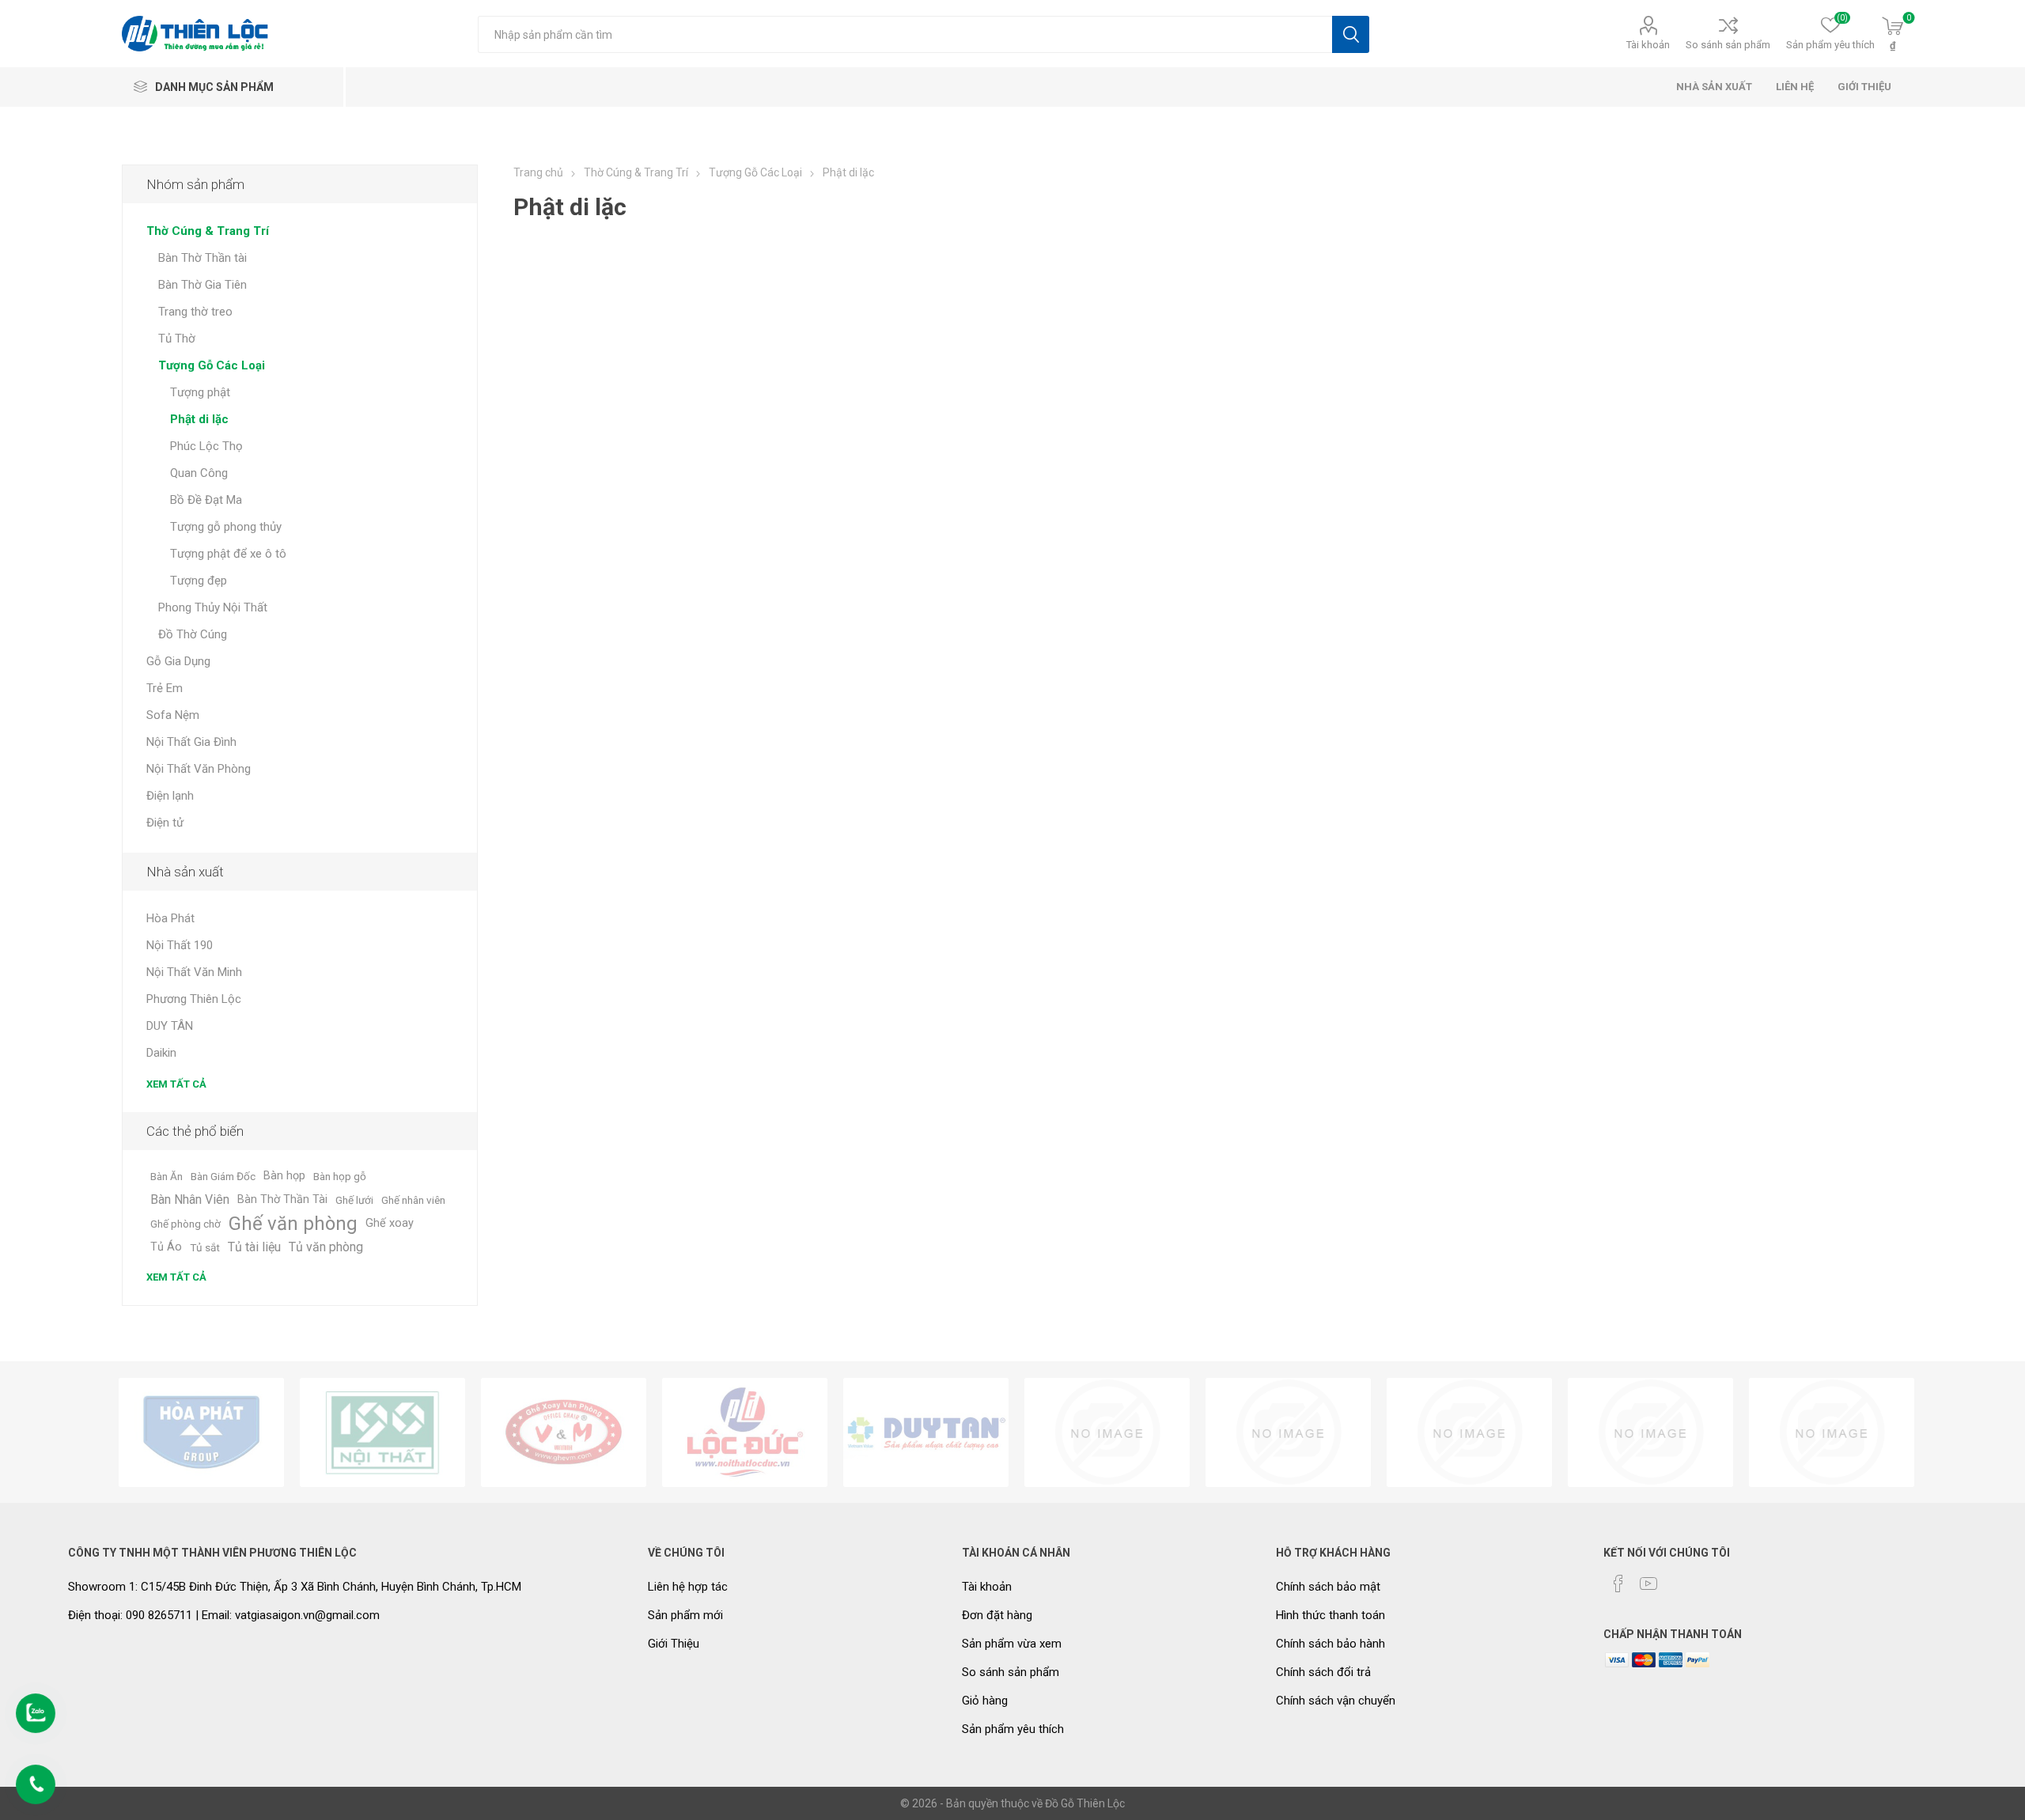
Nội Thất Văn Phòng (199, 769)
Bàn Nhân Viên (190, 1199)
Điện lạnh (170, 796)
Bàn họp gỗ (340, 1176)
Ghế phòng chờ (185, 1224)
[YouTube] (1648, 1584)
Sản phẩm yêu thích (1013, 1729)
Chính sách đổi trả (1323, 1672)
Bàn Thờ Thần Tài (282, 1199)
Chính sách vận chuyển (1336, 1701)
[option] (201, 1432)
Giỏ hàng (985, 1701)
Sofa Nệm (173, 715)
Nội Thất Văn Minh (194, 972)
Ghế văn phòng (293, 1224)
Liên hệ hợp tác (688, 1587)
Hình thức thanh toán (1330, 1615)
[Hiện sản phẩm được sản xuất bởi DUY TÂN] (926, 1432)
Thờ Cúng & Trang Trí (208, 231)
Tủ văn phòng (326, 1247)
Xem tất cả (176, 1084)
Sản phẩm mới (685, 1615)
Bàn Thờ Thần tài (202, 258)
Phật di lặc (199, 419)
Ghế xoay (390, 1223)
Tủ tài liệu (254, 1247)
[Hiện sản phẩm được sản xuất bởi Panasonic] (1288, 1432)
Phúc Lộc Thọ (206, 446)
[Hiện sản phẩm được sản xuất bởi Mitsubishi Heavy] (1832, 1432)
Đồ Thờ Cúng (193, 634)
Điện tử (165, 823)
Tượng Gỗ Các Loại (212, 365)
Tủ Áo (166, 1247)
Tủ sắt (205, 1247)
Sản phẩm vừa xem (1012, 1644)
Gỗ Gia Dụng (178, 661)
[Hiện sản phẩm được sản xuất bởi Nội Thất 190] (382, 1432)
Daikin (161, 1053)
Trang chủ (538, 172)
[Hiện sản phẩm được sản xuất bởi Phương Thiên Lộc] (745, 1432)
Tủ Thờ (177, 339)
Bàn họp (284, 1176)
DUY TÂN (170, 1026)
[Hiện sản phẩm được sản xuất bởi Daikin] (1107, 1432)
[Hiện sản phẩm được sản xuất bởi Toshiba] (1469, 1432)
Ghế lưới (354, 1200)
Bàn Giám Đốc (223, 1176)
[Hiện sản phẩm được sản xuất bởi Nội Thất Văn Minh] (564, 1432)
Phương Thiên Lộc (194, 999)
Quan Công (199, 473)
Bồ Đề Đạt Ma (206, 500)
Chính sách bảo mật (1328, 1587)
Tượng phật (200, 392)
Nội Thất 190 (180, 945)
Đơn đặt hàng (997, 1615)
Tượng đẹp (199, 581)
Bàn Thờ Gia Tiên (202, 285)
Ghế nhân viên (413, 1200)
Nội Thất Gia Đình (191, 742)
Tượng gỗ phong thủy (226, 527)
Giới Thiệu (674, 1644)
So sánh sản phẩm (1728, 45)
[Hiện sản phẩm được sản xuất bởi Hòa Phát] (201, 1432)
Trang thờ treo (195, 312)
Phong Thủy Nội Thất (213, 607)
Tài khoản (1648, 45)
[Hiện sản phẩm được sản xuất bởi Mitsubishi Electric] (1650, 1432)
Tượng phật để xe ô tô (228, 554)
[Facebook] (1618, 1584)
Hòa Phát (170, 918)
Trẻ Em (165, 688)
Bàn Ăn (167, 1176)
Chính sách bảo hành (1330, 1644)
